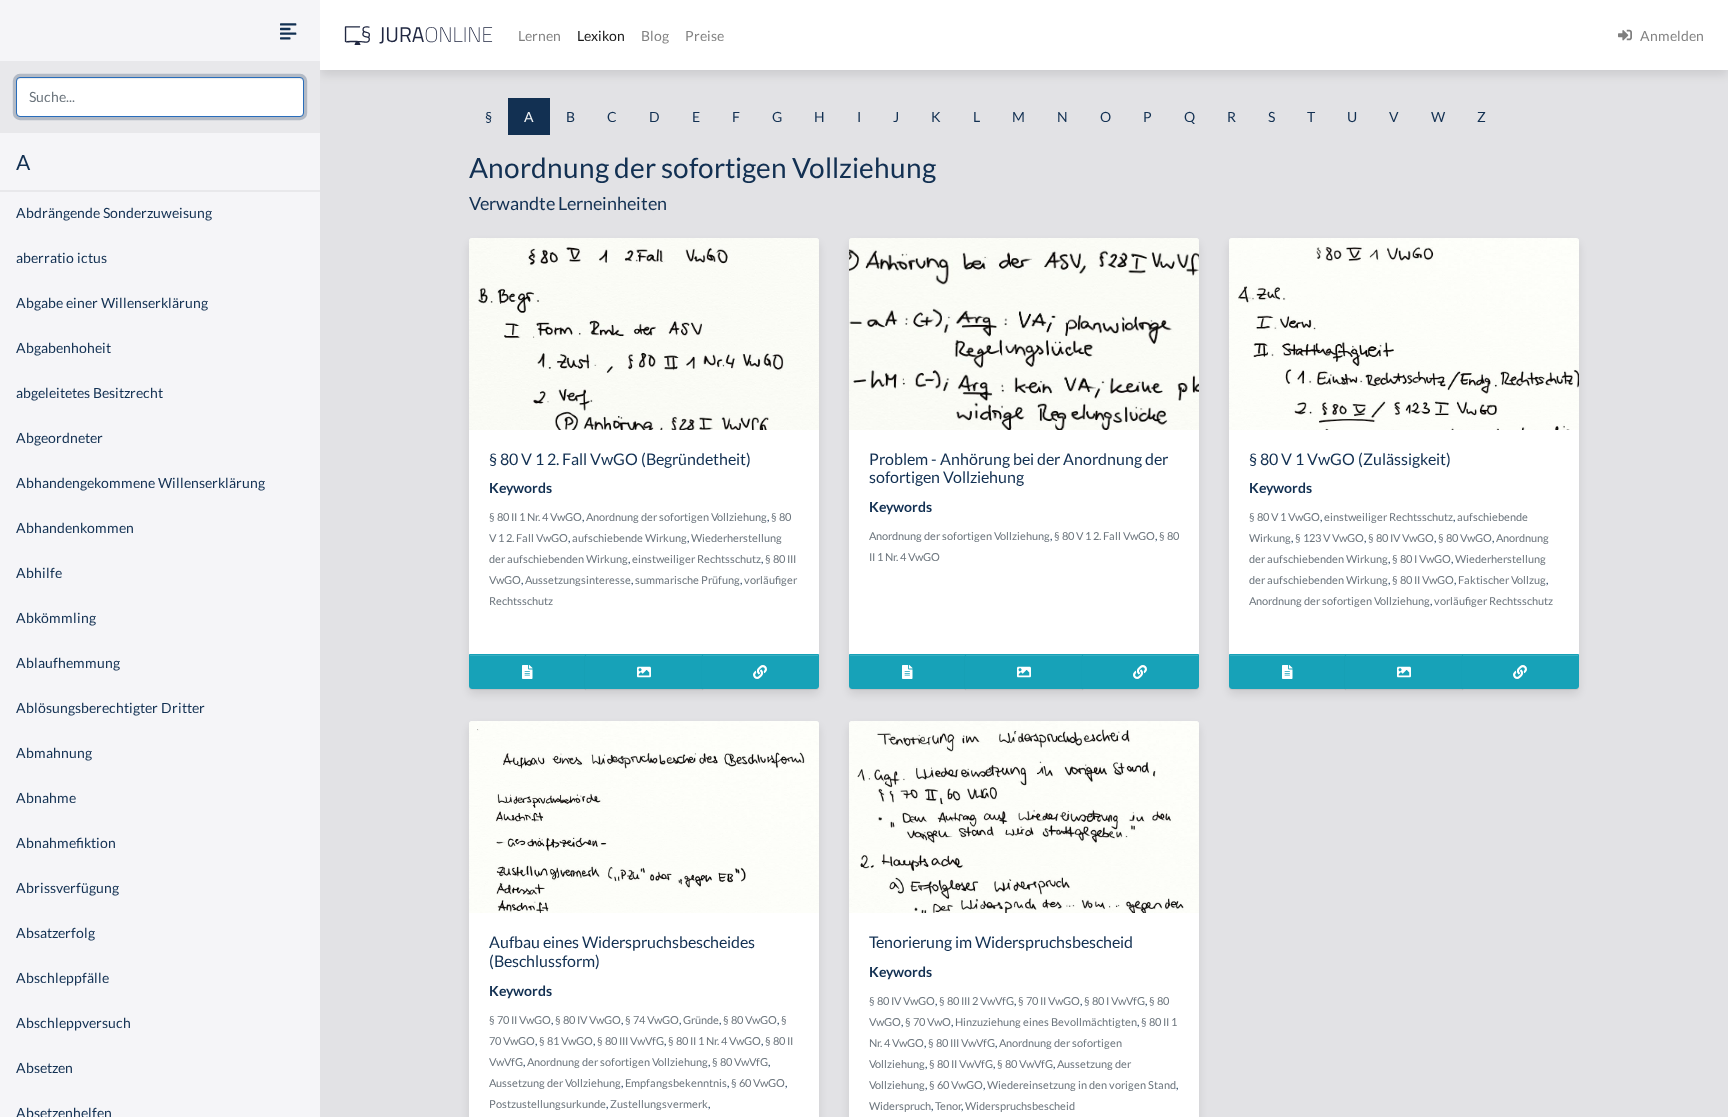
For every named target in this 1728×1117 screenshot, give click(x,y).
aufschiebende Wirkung (629, 537)
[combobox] (160, 97)
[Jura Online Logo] (419, 35)
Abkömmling (56, 617)
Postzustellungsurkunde (547, 1103)
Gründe (701, 1019)
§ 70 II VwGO (520, 1019)
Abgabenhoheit (63, 347)
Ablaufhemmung (68, 662)
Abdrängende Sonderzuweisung (114, 212)
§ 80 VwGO (1465, 537)
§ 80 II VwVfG (961, 1063)
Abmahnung (54, 752)
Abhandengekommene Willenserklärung (140, 482)
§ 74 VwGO (652, 1019)
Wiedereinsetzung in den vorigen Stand (1081, 1084)
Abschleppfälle (62, 977)
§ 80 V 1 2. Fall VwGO (1104, 535)
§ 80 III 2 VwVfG (976, 1000)
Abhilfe (39, 572)
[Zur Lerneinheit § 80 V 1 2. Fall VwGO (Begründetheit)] (760, 671)
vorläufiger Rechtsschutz (1493, 600)
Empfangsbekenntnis (676, 1082)
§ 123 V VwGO (1329, 537)
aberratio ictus (61, 257)
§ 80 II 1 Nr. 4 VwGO (535, 516)
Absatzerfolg (55, 932)
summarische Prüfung (687, 579)
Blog (655, 35)
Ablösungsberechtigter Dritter (110, 707)
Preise (704, 35)
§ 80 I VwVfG (1114, 1000)
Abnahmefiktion (66, 842)
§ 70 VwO (928, 1021)
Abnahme (46, 797)
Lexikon (601, 35)
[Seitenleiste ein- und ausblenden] (288, 30)
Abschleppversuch (73, 1022)
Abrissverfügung (67, 887)
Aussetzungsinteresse (578, 579)
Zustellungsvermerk (659, 1103)
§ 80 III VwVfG (630, 1040)
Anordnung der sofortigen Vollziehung (676, 516)
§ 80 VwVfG (740, 1061)
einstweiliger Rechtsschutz (696, 558)
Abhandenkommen (75, 527)
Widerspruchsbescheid (1020, 1105)
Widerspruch (900, 1105)
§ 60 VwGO (758, 1082)
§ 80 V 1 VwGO (1284, 516)
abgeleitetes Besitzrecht (89, 392)
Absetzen (44, 1067)
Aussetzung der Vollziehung (555, 1082)
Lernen (539, 35)
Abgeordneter (59, 437)
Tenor (948, 1105)
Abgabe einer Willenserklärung (112, 302)
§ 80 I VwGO (1421, 558)
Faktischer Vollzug (1502, 579)
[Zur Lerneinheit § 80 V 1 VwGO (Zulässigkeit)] (1520, 671)
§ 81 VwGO (566, 1040)
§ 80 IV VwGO (1401, 537)
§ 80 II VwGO (1423, 579)
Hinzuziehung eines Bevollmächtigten (1046, 1021)
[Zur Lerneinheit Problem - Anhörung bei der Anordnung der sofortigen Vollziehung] (1140, 671)
